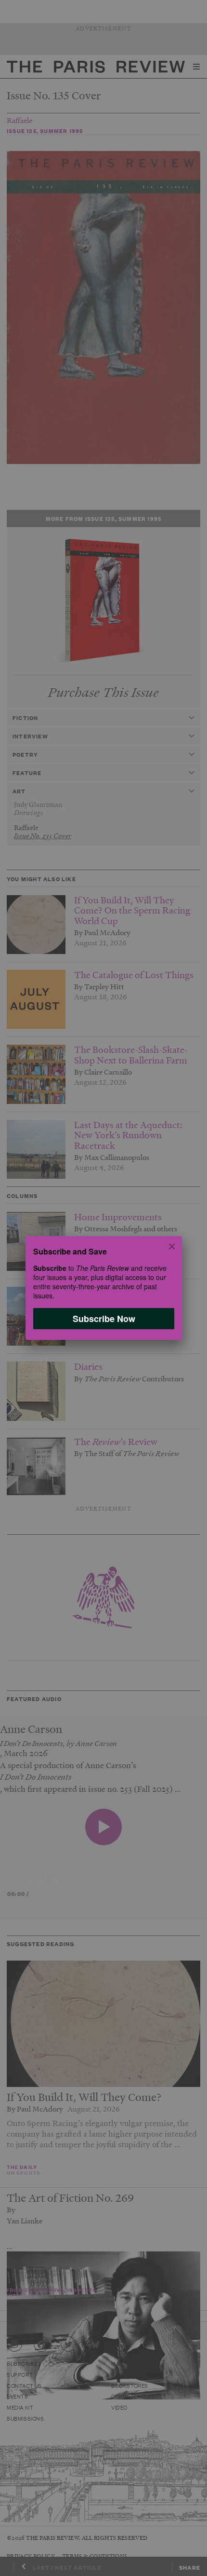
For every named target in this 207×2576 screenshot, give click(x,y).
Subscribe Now (103, 1319)
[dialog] (103, 1288)
